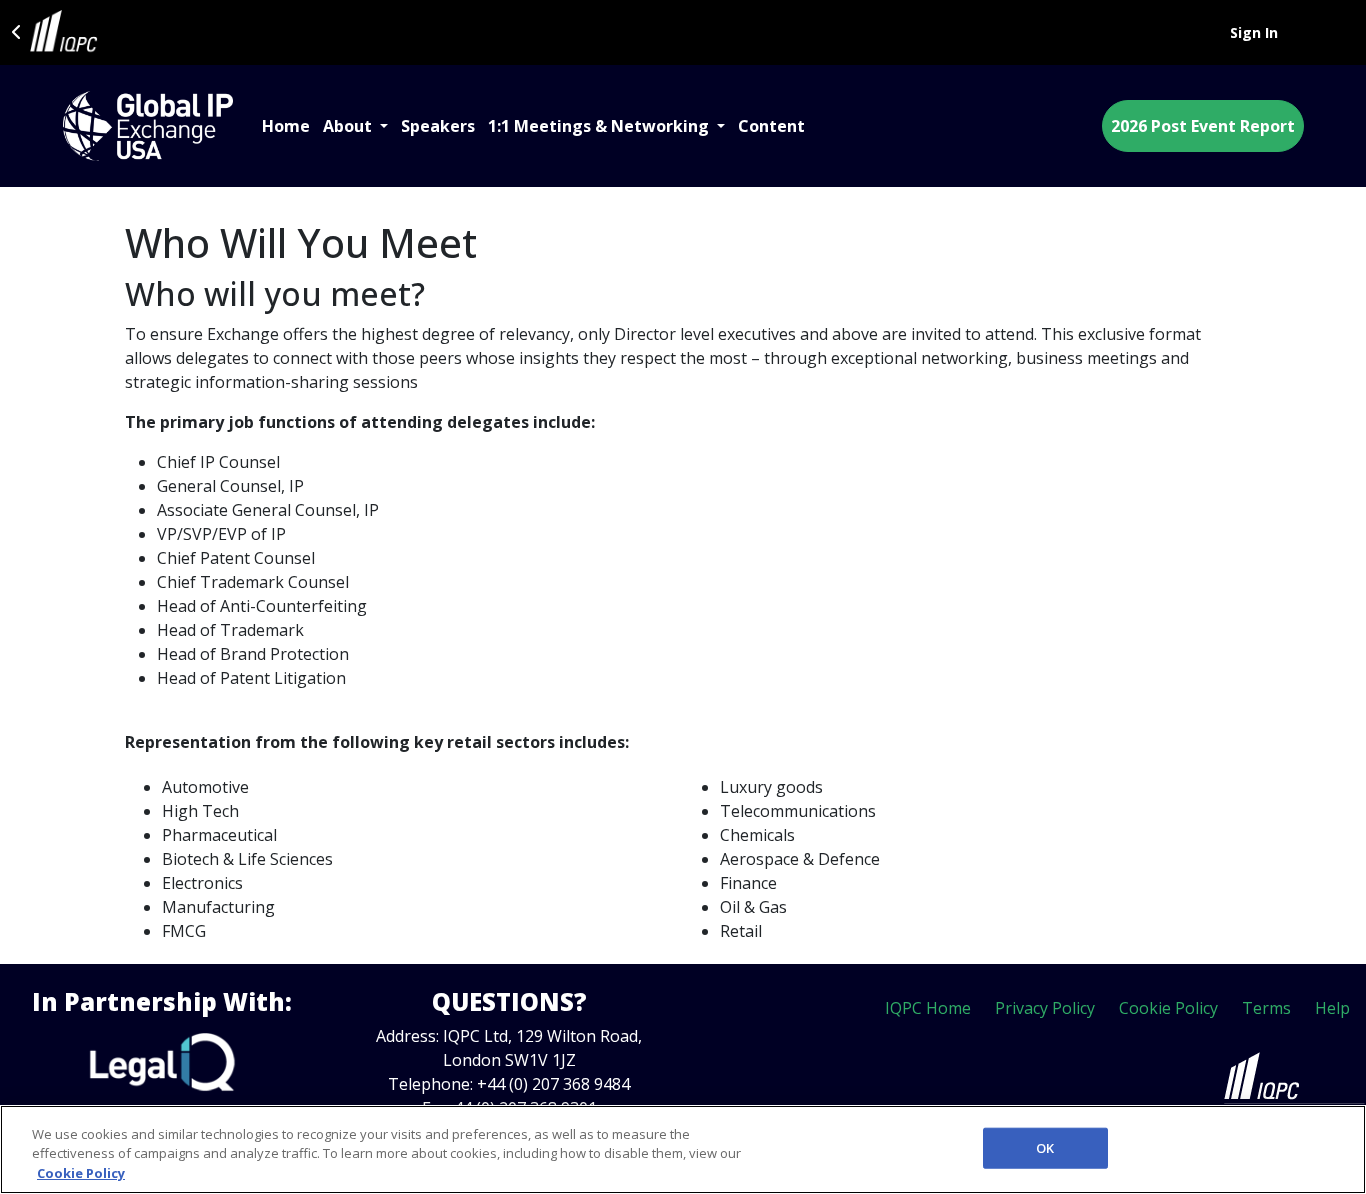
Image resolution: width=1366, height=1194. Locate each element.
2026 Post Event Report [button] (1203, 126)
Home (286, 126)
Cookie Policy (1168, 1008)
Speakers (438, 126)
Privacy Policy (1045, 1008)
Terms (1266, 1008)
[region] (683, 1149)
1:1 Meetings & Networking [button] (600, 126)
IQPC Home (928, 1008)
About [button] (349, 126)
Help (1332, 1008)
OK (1045, 1147)
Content (771, 126)
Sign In (1254, 32)
